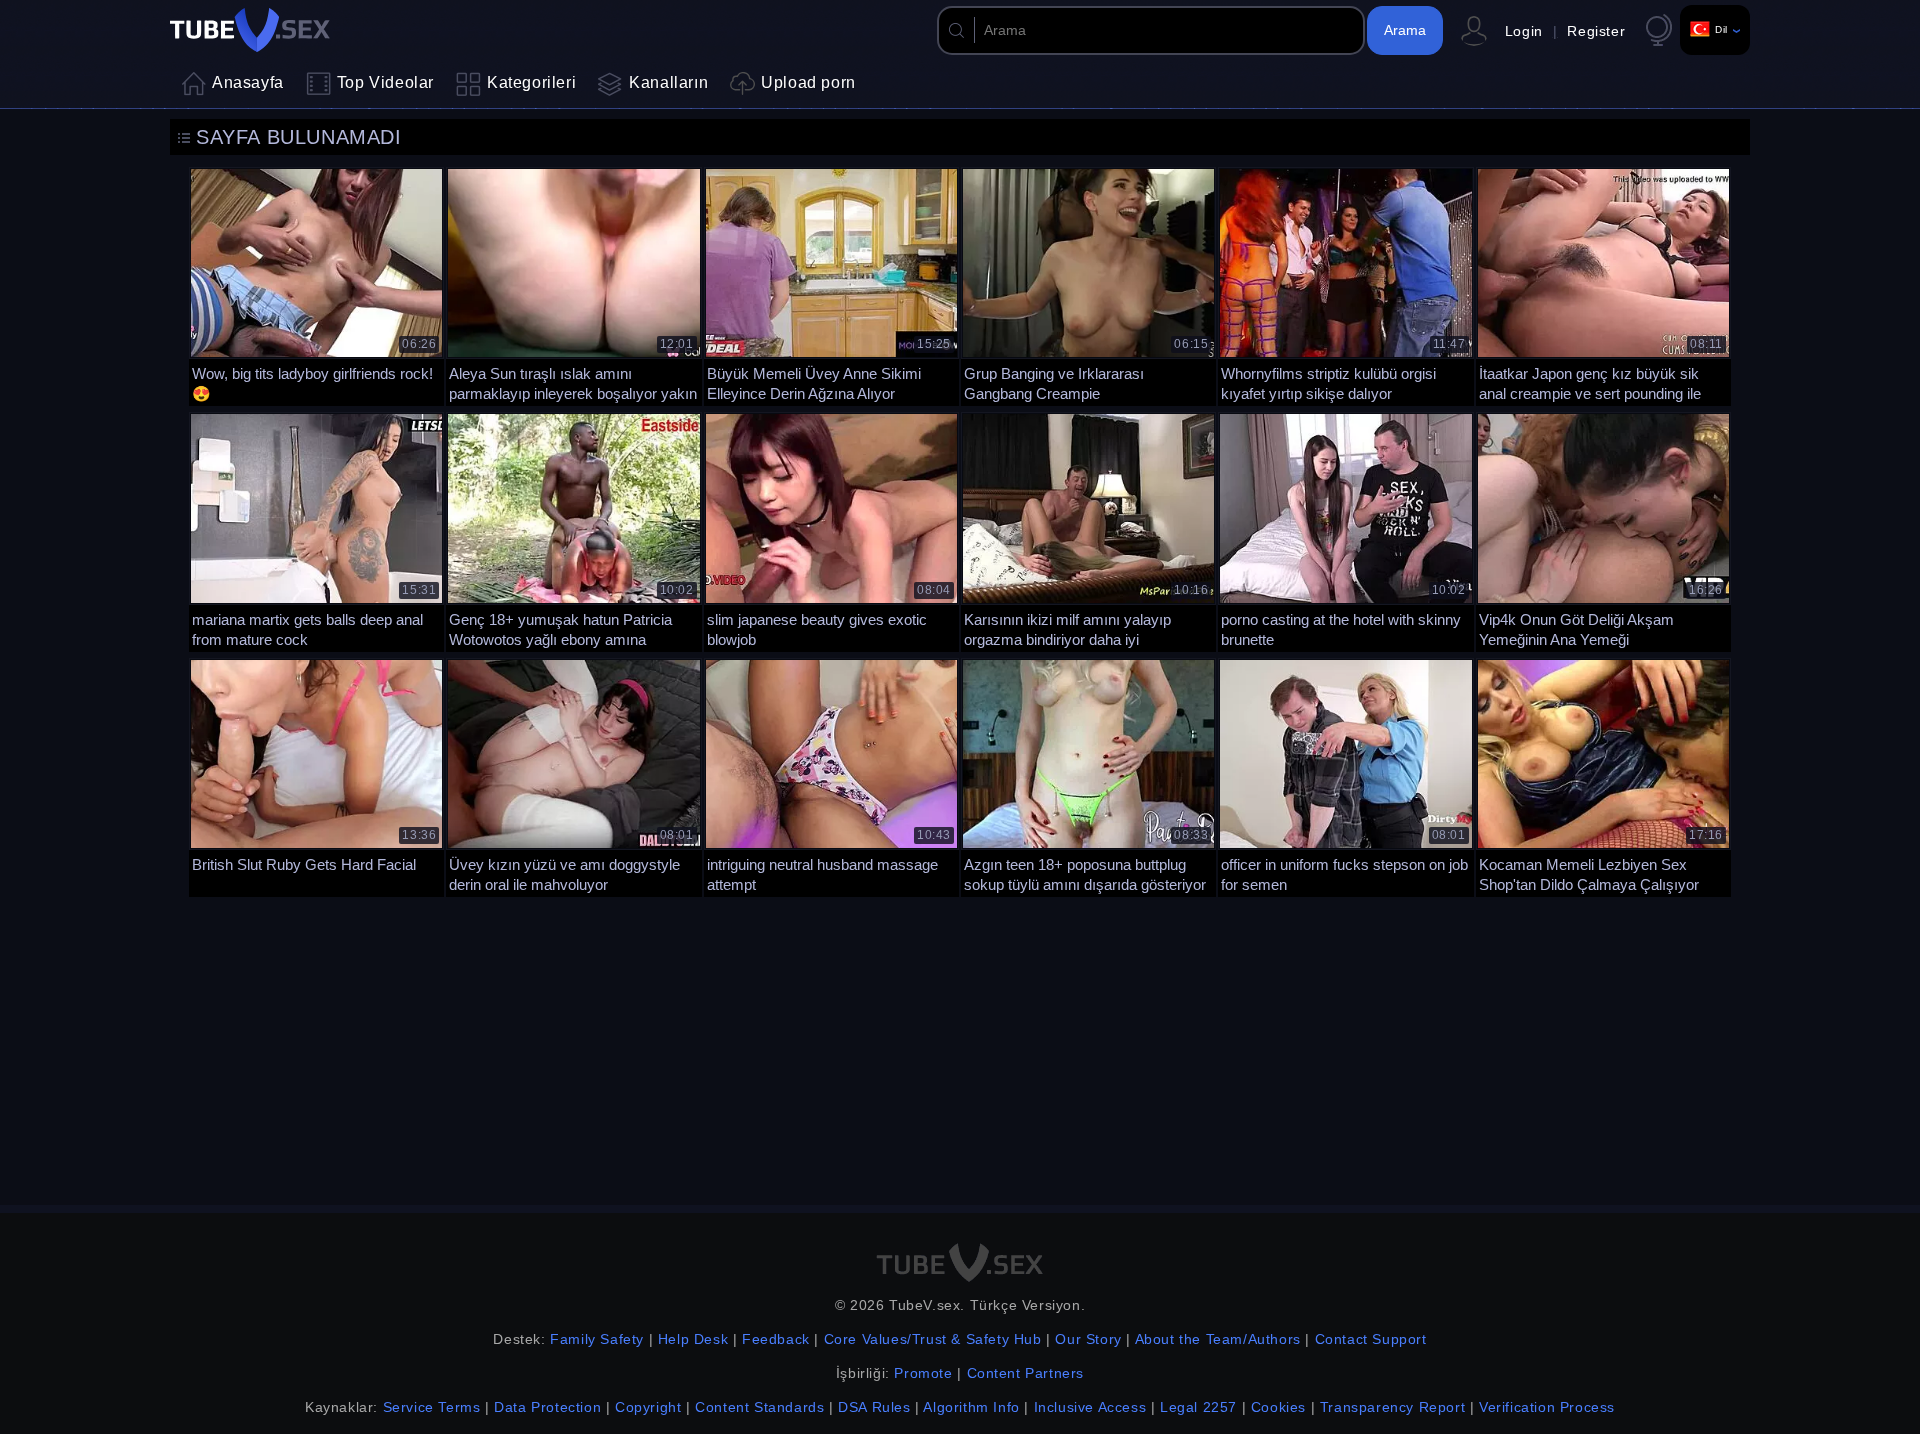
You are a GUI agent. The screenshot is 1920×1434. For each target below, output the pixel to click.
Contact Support (1371, 1339)
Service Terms (432, 1407)
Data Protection (547, 1407)
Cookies (1278, 1407)
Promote (923, 1373)
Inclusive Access (1090, 1407)
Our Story (1088, 1339)
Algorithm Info (971, 1407)
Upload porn (808, 82)
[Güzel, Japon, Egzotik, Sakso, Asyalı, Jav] (831, 529)
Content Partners (1026, 1373)
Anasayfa (248, 82)
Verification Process (1547, 1407)
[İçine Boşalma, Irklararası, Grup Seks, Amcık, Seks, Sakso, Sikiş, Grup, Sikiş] (1088, 284)
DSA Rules (874, 1407)
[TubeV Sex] (250, 30)
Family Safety (597, 1339)
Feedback (776, 1339)
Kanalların (668, 82)
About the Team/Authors (1218, 1339)
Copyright (648, 1407)
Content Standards (759, 1407)
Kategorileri (531, 82)
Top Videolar (385, 82)
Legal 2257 (1198, 1407)
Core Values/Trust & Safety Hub (933, 1339)
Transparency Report (1392, 1407)
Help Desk (693, 1339)
